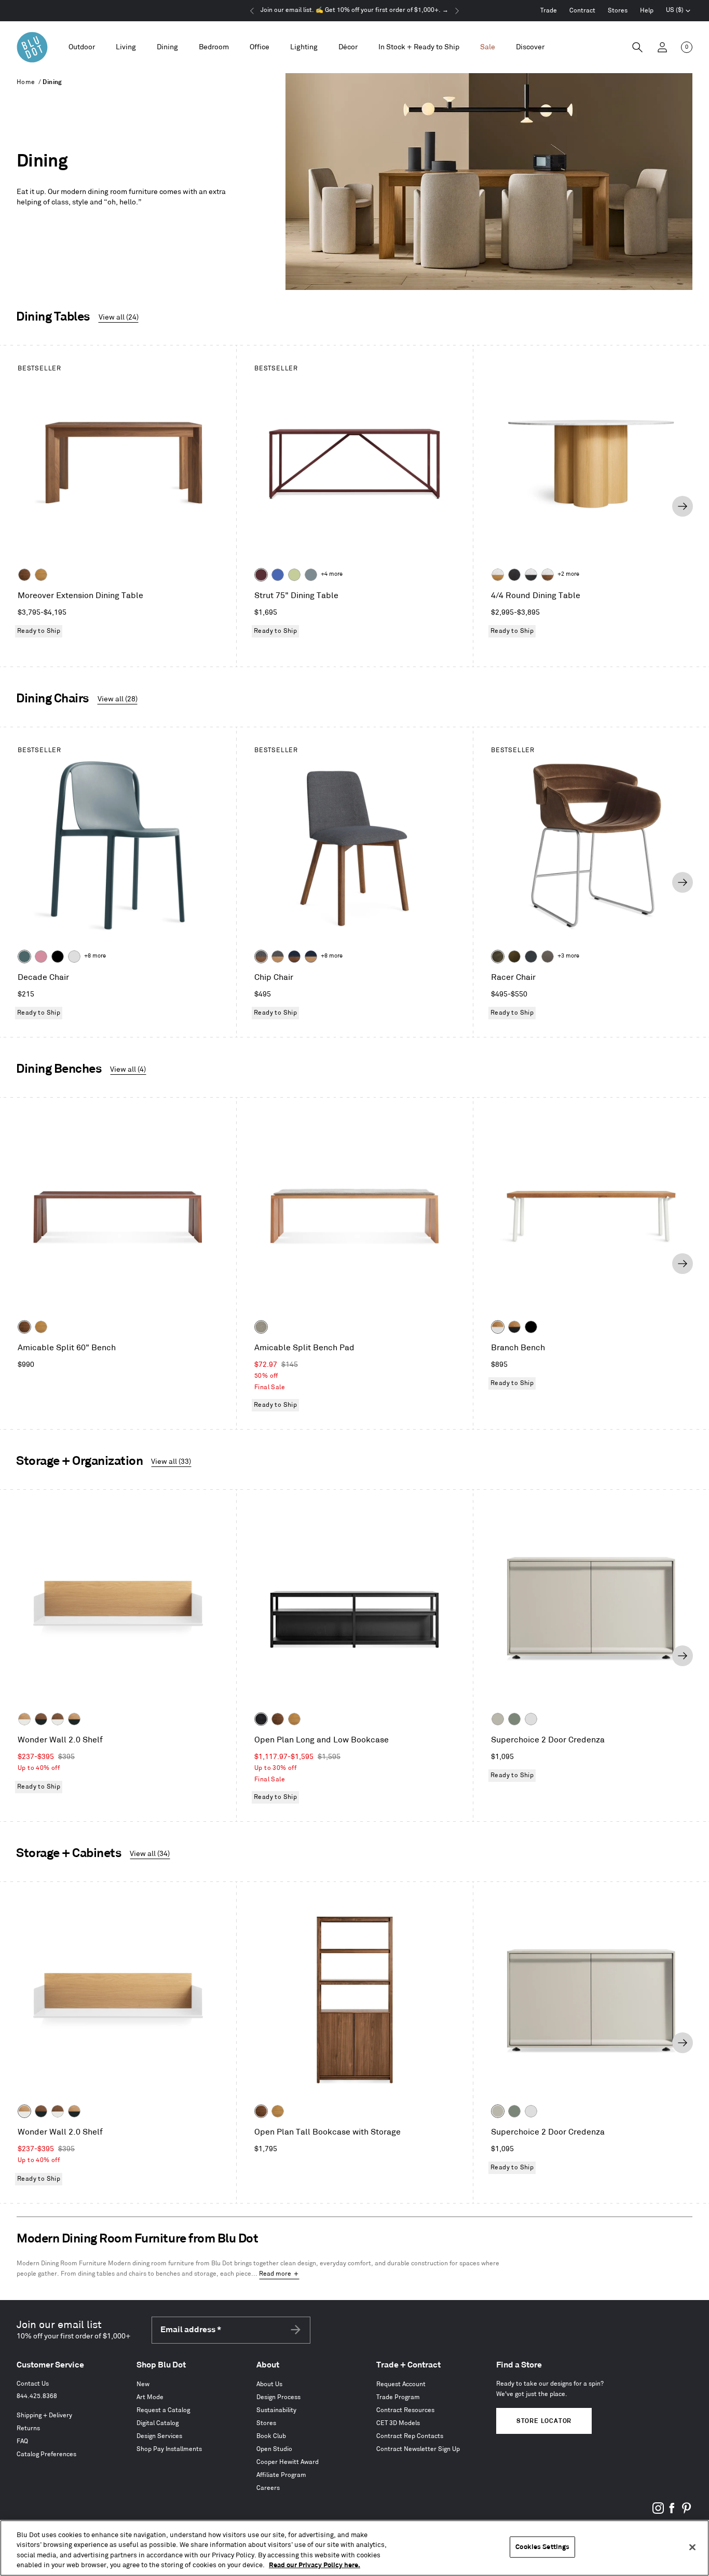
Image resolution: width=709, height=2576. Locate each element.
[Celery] (294, 575)
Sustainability (276, 2410)
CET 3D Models (398, 2423)
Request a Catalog (163, 2410)
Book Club (271, 2436)
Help (647, 11)
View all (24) (119, 317)
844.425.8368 (37, 2396)
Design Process (278, 2397)
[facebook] (672, 2512)
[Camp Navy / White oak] (311, 957)
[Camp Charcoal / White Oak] (278, 957)
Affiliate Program (281, 2475)
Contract (582, 11)
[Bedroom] (214, 47)
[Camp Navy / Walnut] (294, 957)
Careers (268, 2488)
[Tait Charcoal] (261, 1327)
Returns (28, 2428)
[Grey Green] (514, 1719)
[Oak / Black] (514, 1327)
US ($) (678, 11)
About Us (269, 2384)
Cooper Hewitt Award (288, 2462)
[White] (74, 957)
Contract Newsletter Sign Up (418, 2449)
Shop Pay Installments (169, 2449)
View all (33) (171, 1462)
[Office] (260, 47)
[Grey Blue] (311, 575)
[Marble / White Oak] (498, 575)
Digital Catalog (158, 2423)
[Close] (692, 2547)
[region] (354, 2548)
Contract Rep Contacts (410, 2436)
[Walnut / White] (58, 1719)
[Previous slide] (26, 506)
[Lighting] (304, 47)
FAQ (22, 2441)
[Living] (126, 47)
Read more (275, 2274)
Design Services (159, 2436)
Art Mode (150, 2397)
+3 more (568, 956)
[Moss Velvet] (514, 957)
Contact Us (33, 2384)
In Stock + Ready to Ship (419, 47)
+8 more (95, 956)
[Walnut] (24, 575)
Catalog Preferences (46, 2454)
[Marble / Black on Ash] (531, 575)
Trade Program (398, 2397)
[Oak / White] (498, 1327)
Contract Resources (405, 2410)
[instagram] (658, 2512)
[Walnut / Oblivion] (41, 1719)
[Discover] (530, 47)
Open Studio (274, 2449)
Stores (618, 11)
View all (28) (118, 699)
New (143, 2384)
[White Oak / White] (24, 1719)
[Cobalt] (278, 575)
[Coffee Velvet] (498, 957)
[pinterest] (686, 2512)
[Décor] (348, 47)
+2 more (568, 574)
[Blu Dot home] (32, 47)
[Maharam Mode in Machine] (531, 957)
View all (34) (150, 1854)
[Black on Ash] (514, 575)
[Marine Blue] (24, 957)
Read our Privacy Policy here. (315, 2565)
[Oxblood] (261, 575)
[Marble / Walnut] (548, 575)
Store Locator (544, 2421)
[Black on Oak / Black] (531, 1327)
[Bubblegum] (41, 957)
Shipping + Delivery (44, 2415)
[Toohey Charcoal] (548, 957)
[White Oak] (41, 575)
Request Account (401, 2384)
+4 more (332, 574)
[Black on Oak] (261, 1719)
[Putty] (498, 1719)
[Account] (662, 47)
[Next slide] (683, 506)
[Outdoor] (82, 47)
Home (26, 82)
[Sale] (488, 47)
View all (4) (128, 1069)
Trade (549, 11)
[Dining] (167, 47)
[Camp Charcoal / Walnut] (261, 957)
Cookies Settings (542, 2547)
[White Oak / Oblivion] (74, 1719)
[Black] (58, 957)
